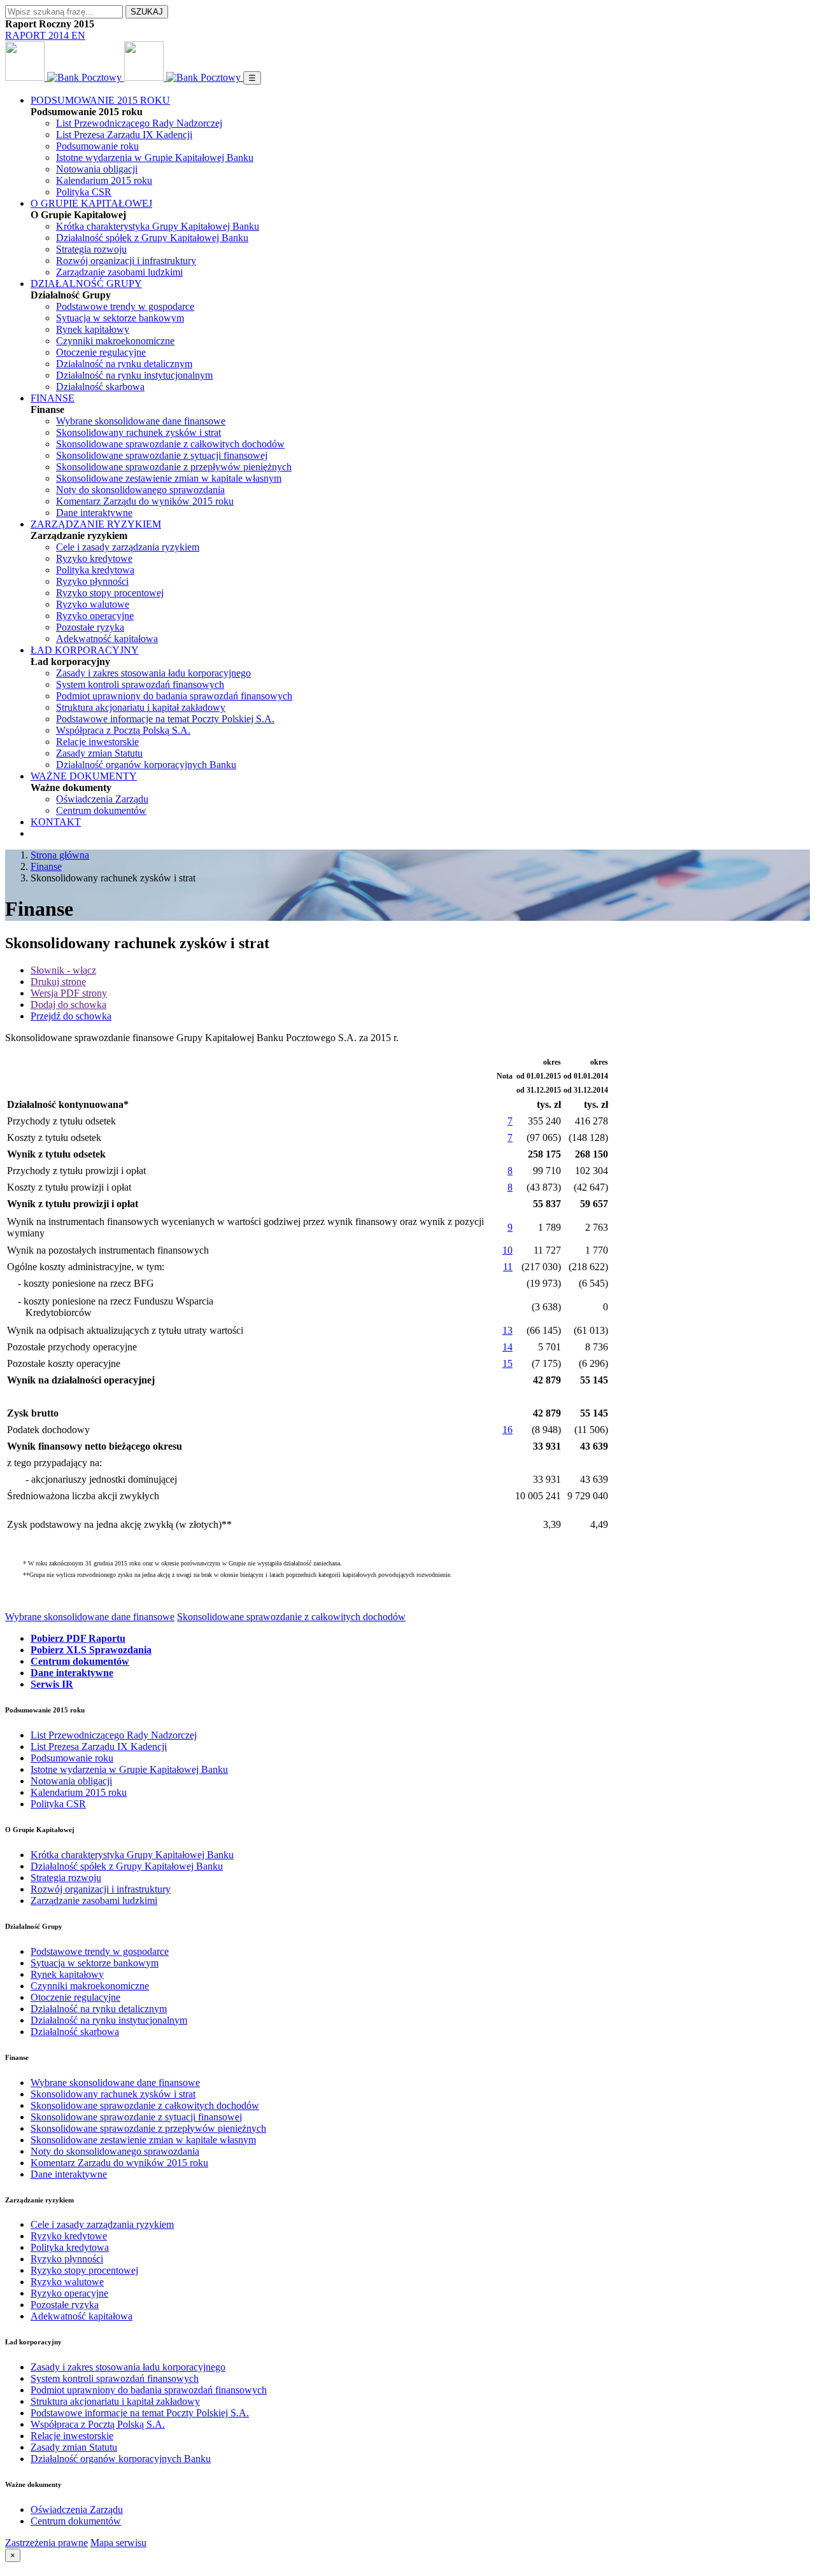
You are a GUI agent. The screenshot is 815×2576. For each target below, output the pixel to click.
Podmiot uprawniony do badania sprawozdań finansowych (174, 696)
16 (507, 1430)
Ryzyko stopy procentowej (110, 593)
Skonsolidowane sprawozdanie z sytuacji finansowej (162, 455)
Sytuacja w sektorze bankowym (120, 318)
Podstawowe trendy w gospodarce (125, 306)
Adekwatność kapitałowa (107, 639)
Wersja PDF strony (69, 993)
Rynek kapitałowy (93, 329)
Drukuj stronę (58, 982)
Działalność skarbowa (100, 387)
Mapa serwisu (118, 2543)
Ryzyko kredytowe (94, 558)
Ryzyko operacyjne (95, 616)
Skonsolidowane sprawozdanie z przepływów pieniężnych (174, 467)
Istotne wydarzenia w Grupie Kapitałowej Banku (155, 157)
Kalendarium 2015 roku (104, 180)
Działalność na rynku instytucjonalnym (134, 375)
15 (507, 1363)
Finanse (46, 866)
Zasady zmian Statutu (99, 753)
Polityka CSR (84, 192)
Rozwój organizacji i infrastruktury (126, 261)
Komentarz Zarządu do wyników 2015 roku (145, 501)
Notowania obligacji (97, 169)
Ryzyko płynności (92, 581)
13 (507, 1330)
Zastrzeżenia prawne (46, 2543)
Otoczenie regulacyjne (101, 352)
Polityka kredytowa (95, 570)
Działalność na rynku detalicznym (124, 364)
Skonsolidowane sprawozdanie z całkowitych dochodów (170, 444)
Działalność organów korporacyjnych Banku (146, 765)
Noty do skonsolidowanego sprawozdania (140, 490)
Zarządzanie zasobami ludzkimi (119, 272)
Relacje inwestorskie (97, 742)
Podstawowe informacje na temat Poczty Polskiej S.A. (165, 719)
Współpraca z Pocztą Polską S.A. (123, 730)
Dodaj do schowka (68, 1004)
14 (507, 1347)
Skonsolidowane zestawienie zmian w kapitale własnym (169, 478)
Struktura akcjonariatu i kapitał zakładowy (141, 707)
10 (507, 1250)
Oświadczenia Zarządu (102, 799)
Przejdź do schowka (71, 1016)
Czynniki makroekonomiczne (115, 341)
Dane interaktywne (94, 513)
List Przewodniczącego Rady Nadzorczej (139, 123)
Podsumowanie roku (97, 146)
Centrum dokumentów (101, 810)
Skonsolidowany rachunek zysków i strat (138, 432)
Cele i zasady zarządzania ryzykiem (128, 547)
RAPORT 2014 (38, 35)
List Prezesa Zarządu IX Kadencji (124, 135)
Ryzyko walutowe (93, 604)
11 (508, 1267)
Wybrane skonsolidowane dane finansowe (141, 421)
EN (78, 35)
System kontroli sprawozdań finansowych (140, 684)
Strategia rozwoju (91, 249)
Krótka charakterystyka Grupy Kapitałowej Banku (158, 226)
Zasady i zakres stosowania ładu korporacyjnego (153, 673)
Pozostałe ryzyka (90, 627)
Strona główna (60, 855)
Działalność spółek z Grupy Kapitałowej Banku (152, 238)
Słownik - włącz (63, 970)
